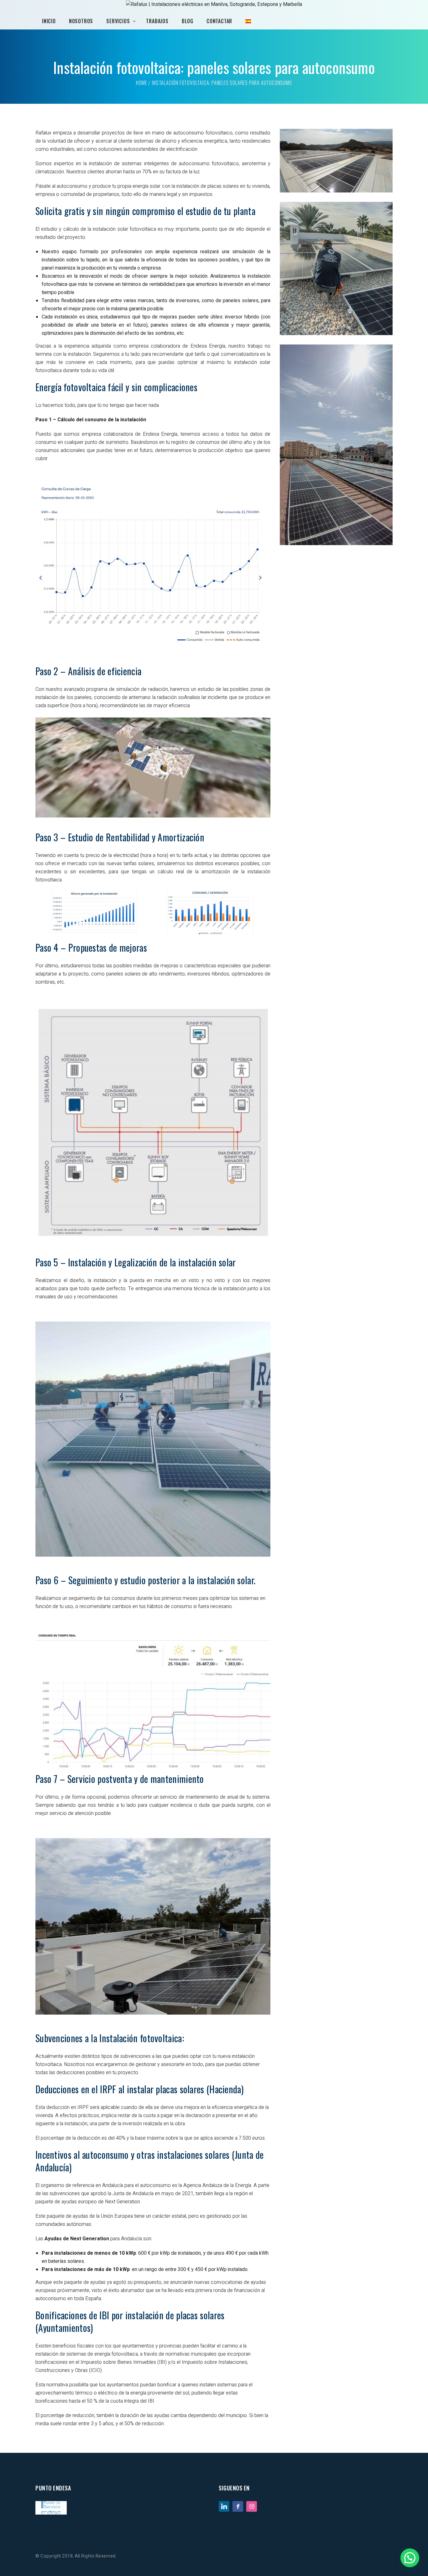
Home (141, 83)
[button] (410, 2558)
